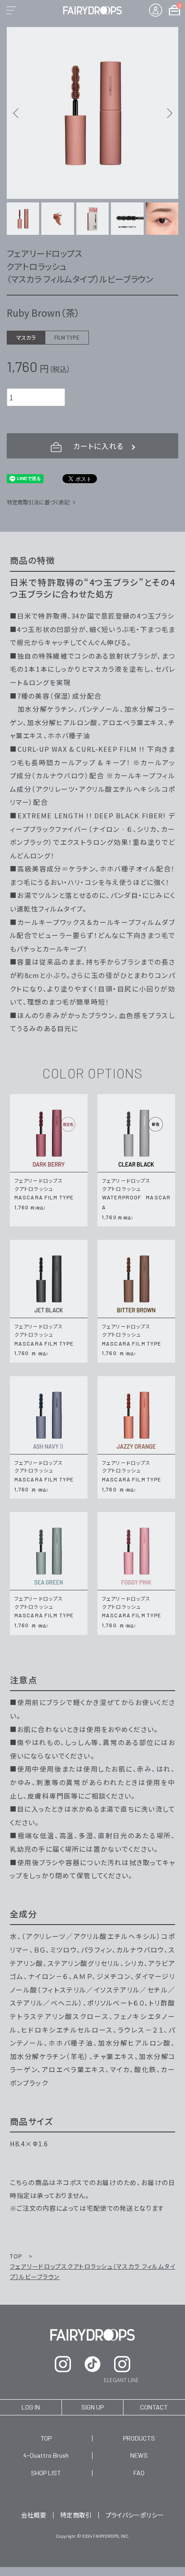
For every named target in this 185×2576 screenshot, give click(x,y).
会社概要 (34, 2515)
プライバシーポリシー (135, 2515)
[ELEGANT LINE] (122, 2364)
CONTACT (154, 2407)
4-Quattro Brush (46, 2455)
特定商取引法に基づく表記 (38, 502)
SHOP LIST (46, 2473)
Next (168, 113)
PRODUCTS (139, 2438)
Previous (17, 113)
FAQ (139, 2473)
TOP (17, 2256)
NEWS (139, 2455)
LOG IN (31, 2407)
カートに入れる (100, 446)
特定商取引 (76, 2515)
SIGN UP (92, 2407)
